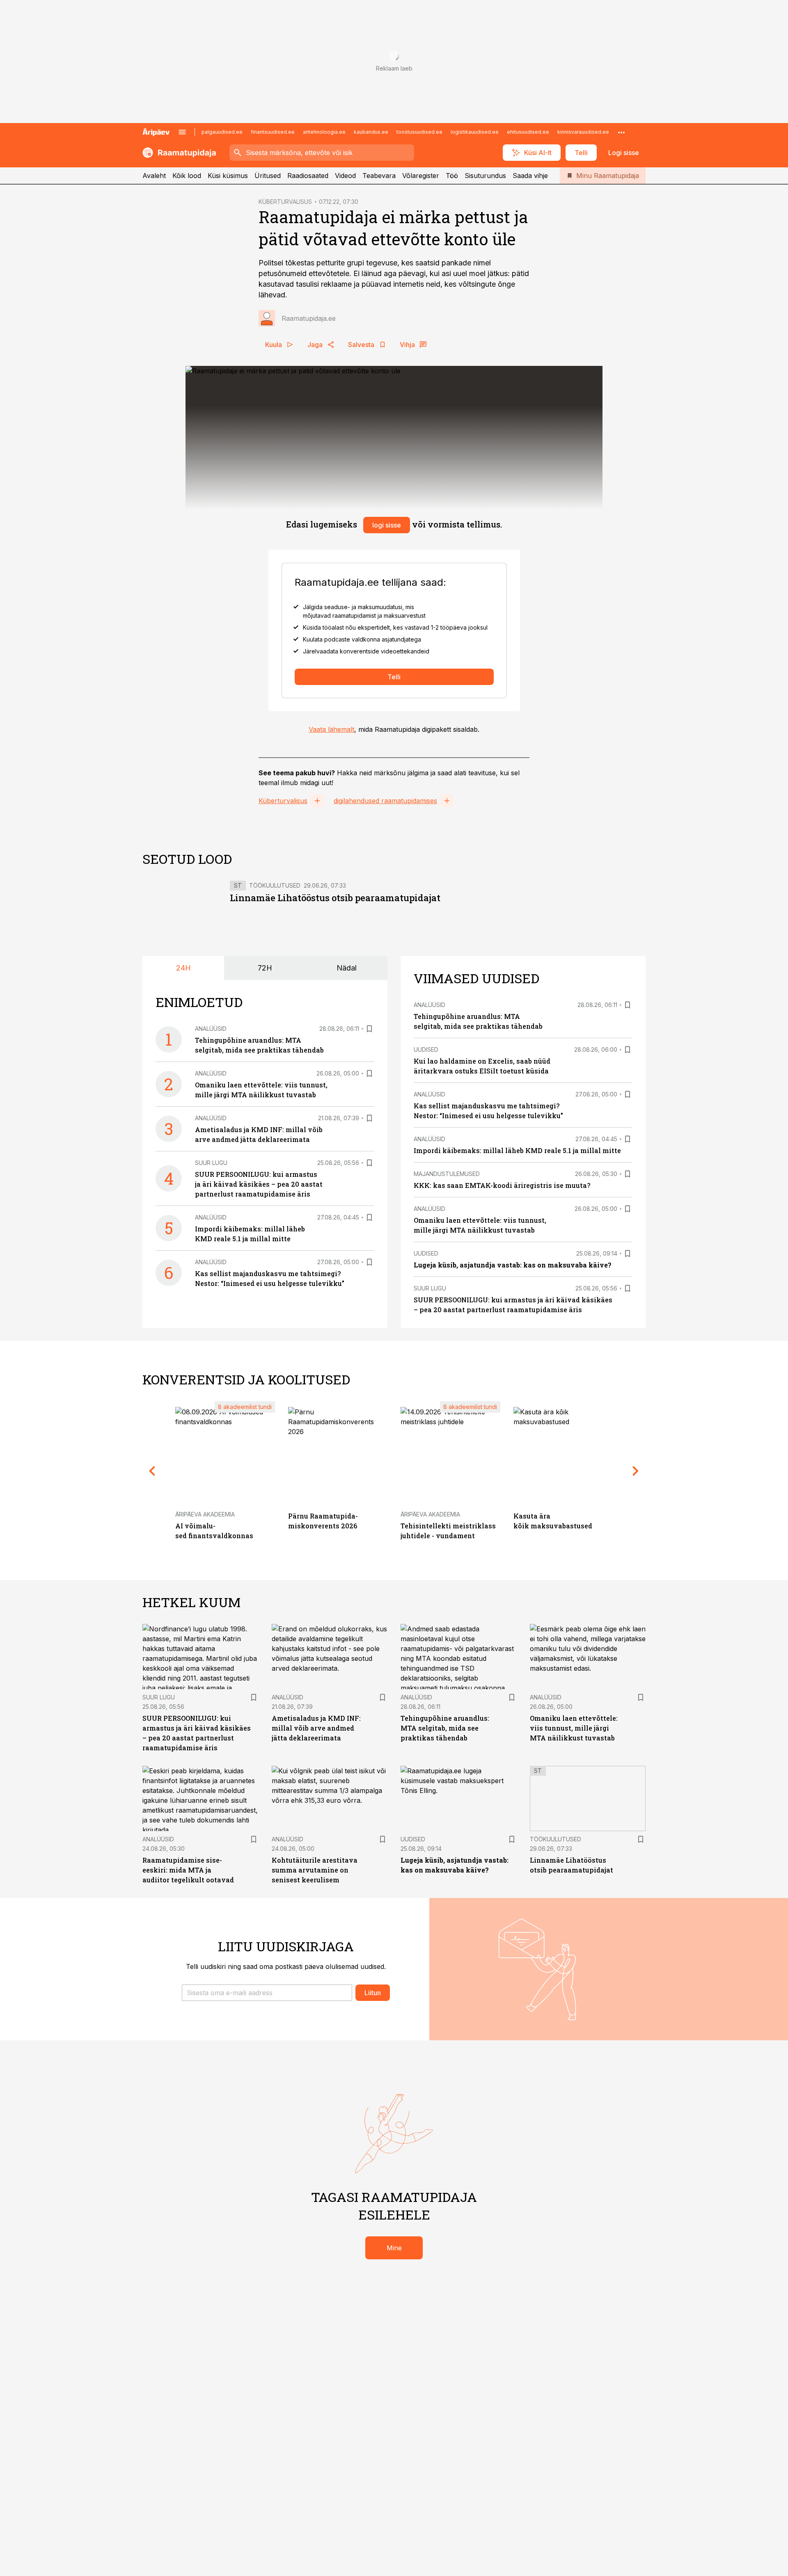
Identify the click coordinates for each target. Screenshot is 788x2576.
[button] (267, 1993)
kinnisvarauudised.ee (583, 132)
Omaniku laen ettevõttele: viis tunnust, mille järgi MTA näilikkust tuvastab (574, 1728)
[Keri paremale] (636, 1471)
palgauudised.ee (222, 132)
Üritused (268, 176)
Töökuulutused (275, 885)
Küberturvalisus (283, 801)
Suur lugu (211, 1163)
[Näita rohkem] (621, 132)
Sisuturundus (485, 176)
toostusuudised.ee (419, 132)
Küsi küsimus (228, 176)
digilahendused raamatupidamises (385, 801)
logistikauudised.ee (475, 132)
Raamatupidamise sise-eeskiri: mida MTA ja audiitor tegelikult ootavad (188, 1870)
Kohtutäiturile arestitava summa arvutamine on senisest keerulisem (315, 1870)
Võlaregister (421, 176)
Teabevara (379, 176)
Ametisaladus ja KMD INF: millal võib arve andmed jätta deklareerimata (316, 1728)
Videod (345, 176)
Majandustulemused (447, 1174)
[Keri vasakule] (152, 1471)
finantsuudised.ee (273, 132)
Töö (452, 176)
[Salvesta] (369, 1029)
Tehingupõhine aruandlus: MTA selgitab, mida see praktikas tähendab (445, 1728)
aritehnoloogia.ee (324, 132)
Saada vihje (530, 176)
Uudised (426, 1049)
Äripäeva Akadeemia (205, 1514)
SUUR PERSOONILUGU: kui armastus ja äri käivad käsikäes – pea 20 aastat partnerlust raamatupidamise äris (259, 1184)
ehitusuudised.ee (528, 132)
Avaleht (154, 176)
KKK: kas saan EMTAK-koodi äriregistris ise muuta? (502, 1185)
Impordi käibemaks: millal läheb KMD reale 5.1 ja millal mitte (517, 1150)
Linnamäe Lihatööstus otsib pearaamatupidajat (335, 898)
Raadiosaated (308, 176)
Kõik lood (187, 176)
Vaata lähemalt (331, 729)
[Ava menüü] (182, 132)
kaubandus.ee (371, 132)
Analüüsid (211, 1029)
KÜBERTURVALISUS (285, 202)
